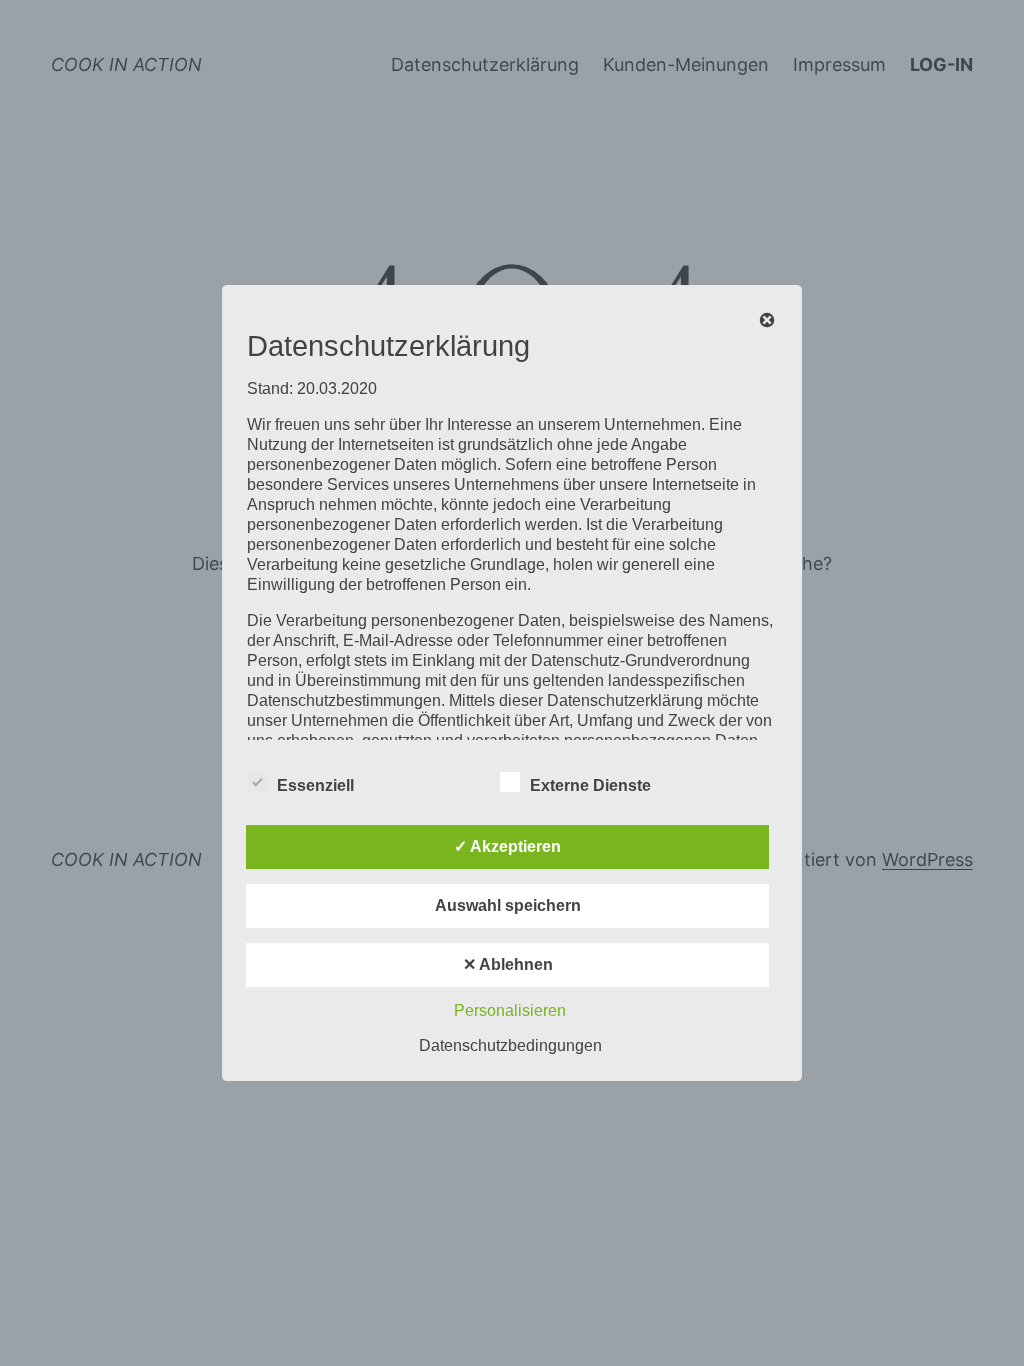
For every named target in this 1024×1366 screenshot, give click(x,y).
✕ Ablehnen (508, 964)
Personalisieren (510, 1010)
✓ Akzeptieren (507, 846)
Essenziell (315, 785)
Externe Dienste (590, 785)
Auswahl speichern (508, 905)
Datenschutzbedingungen (510, 1045)
